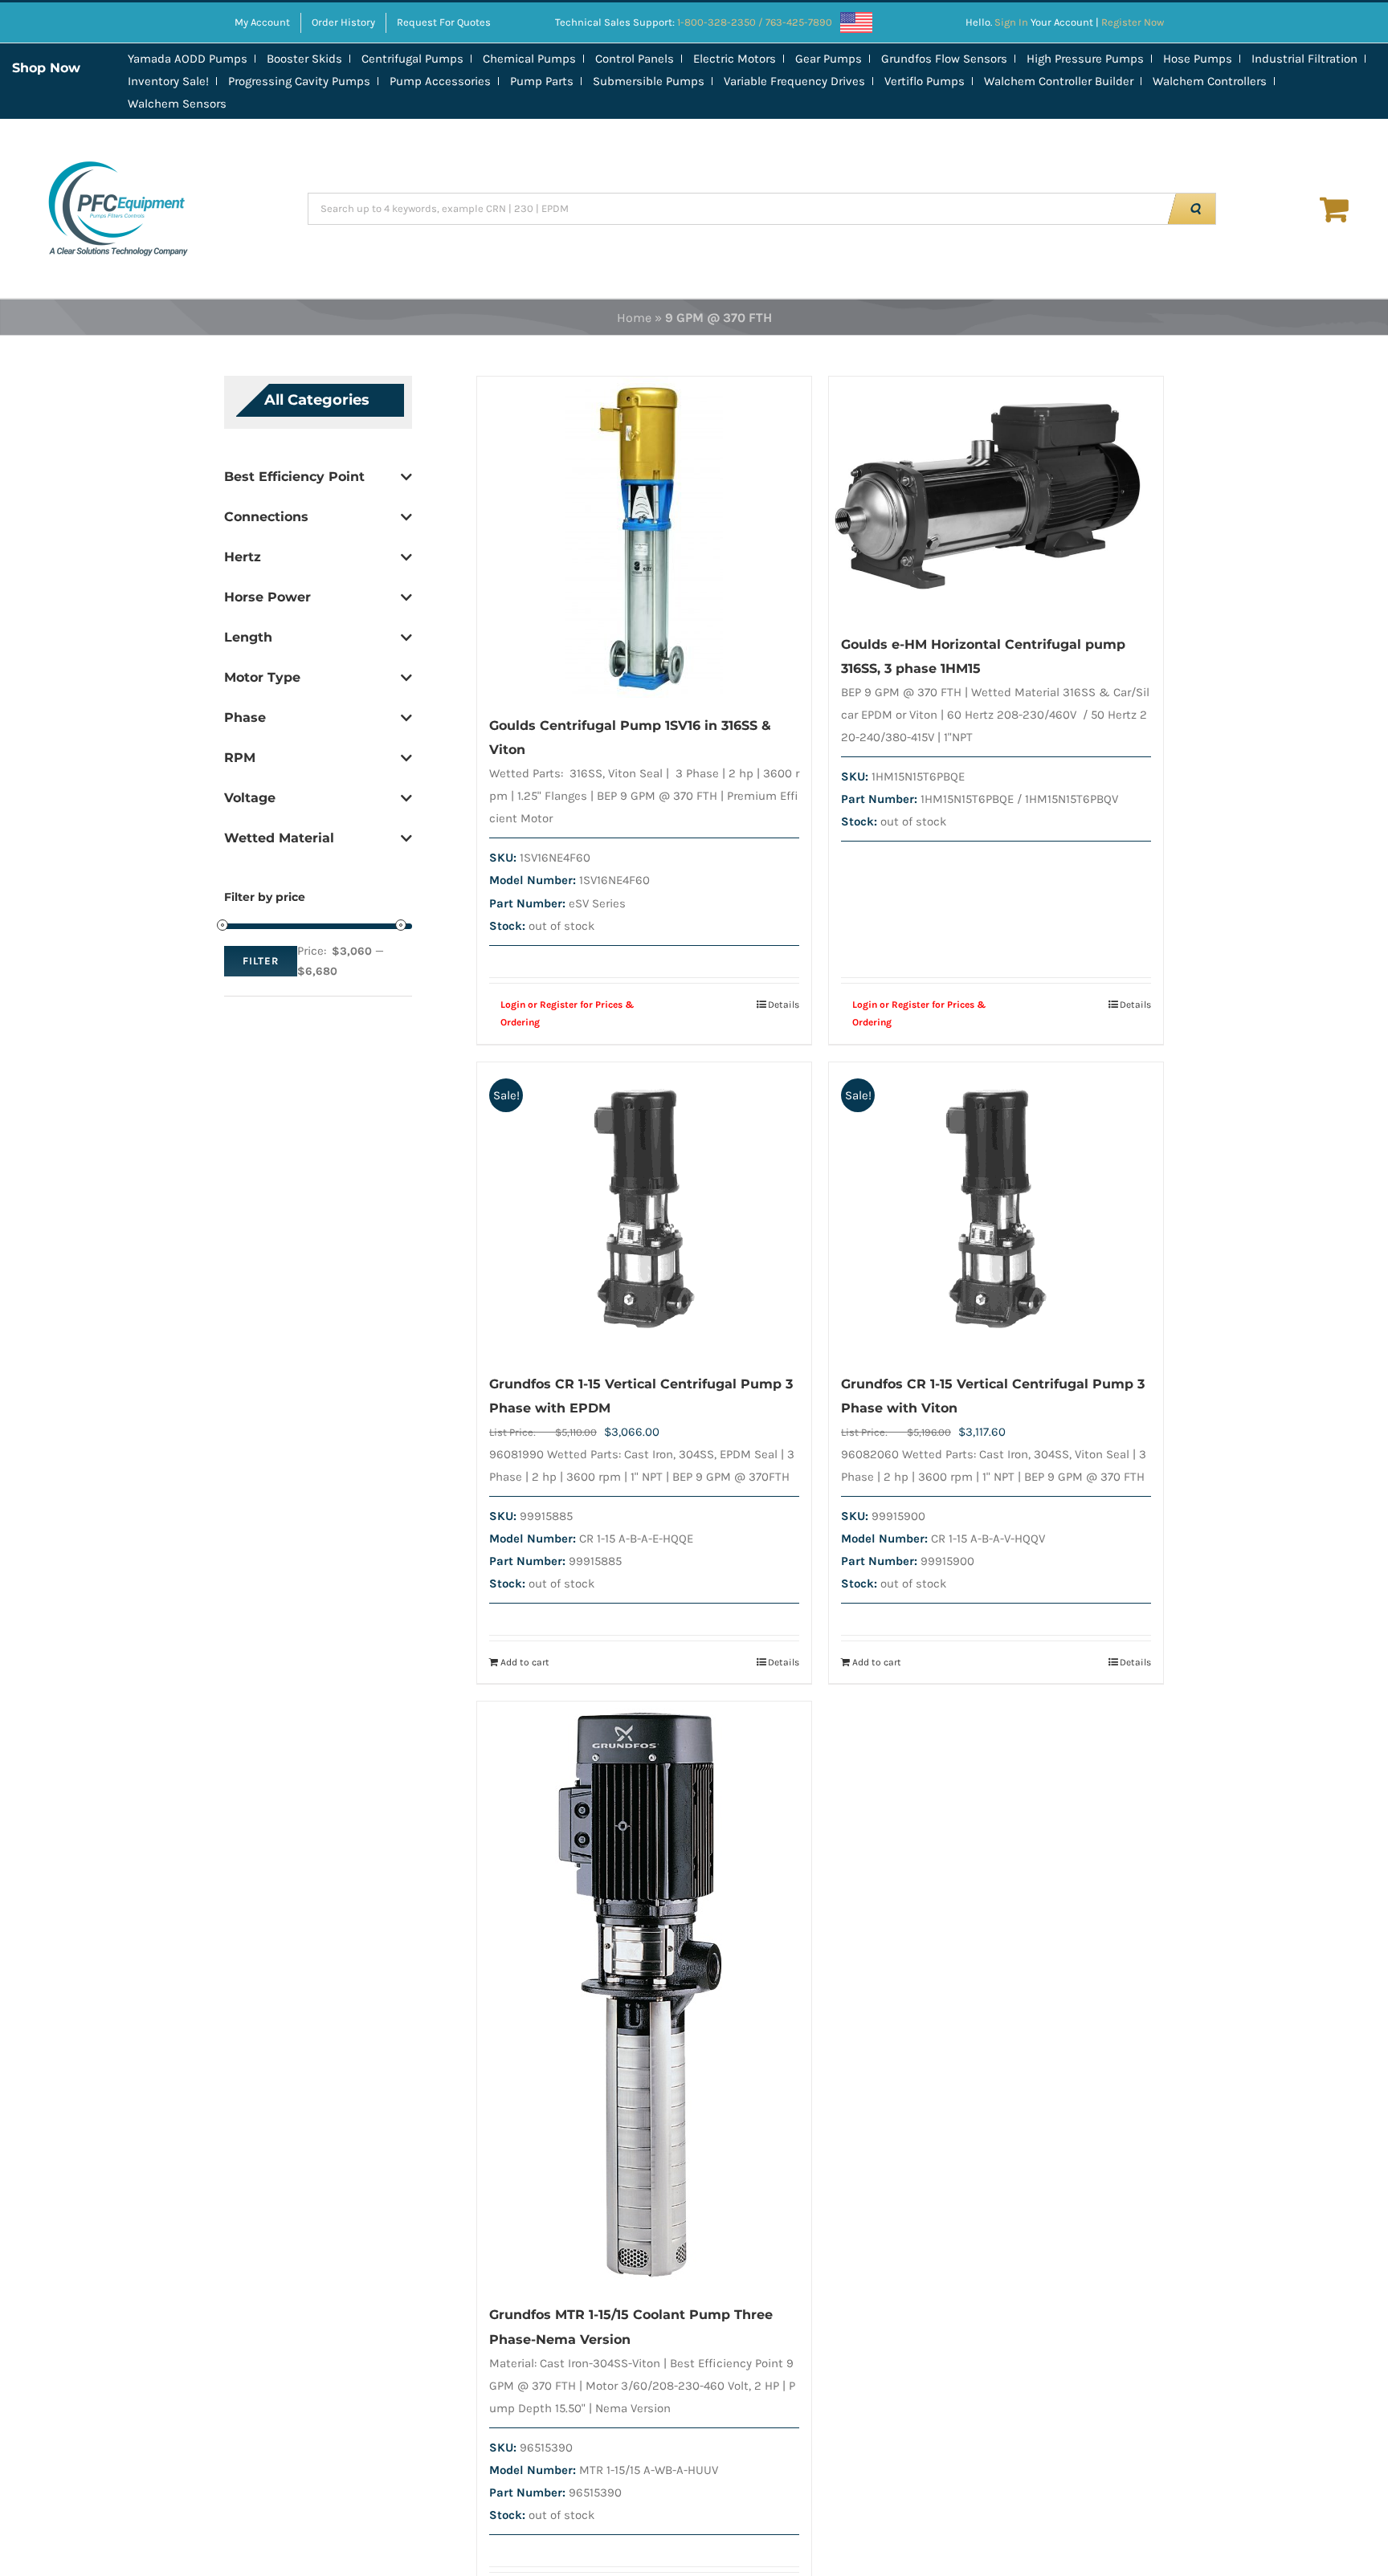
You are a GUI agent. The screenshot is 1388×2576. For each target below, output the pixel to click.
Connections (266, 517)
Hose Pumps (1198, 59)
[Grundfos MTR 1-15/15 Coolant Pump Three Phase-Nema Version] (644, 1994)
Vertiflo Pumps (925, 81)
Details (784, 1005)
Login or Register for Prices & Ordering (567, 1013)
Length (248, 637)
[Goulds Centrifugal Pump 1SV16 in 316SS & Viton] (644, 537)
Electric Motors (735, 59)
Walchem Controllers (1210, 81)
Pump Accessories (440, 81)
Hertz (243, 557)
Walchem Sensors (177, 104)
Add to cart (525, 1662)
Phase (245, 717)
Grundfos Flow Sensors (944, 59)
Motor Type (262, 677)
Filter (261, 961)
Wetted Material (279, 838)
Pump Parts (542, 81)
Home (634, 318)
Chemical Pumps (529, 59)
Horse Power (267, 597)
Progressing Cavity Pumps (299, 81)
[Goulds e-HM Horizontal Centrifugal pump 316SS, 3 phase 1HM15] (996, 497)
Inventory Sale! (168, 81)
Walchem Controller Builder (1059, 81)
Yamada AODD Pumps (188, 59)
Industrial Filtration (1304, 59)
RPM (240, 758)
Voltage (250, 798)
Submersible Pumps (649, 81)
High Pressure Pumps (1085, 59)
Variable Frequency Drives (794, 81)
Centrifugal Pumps (412, 59)
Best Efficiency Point (294, 477)
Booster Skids (304, 59)
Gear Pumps (829, 59)
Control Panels (635, 59)
